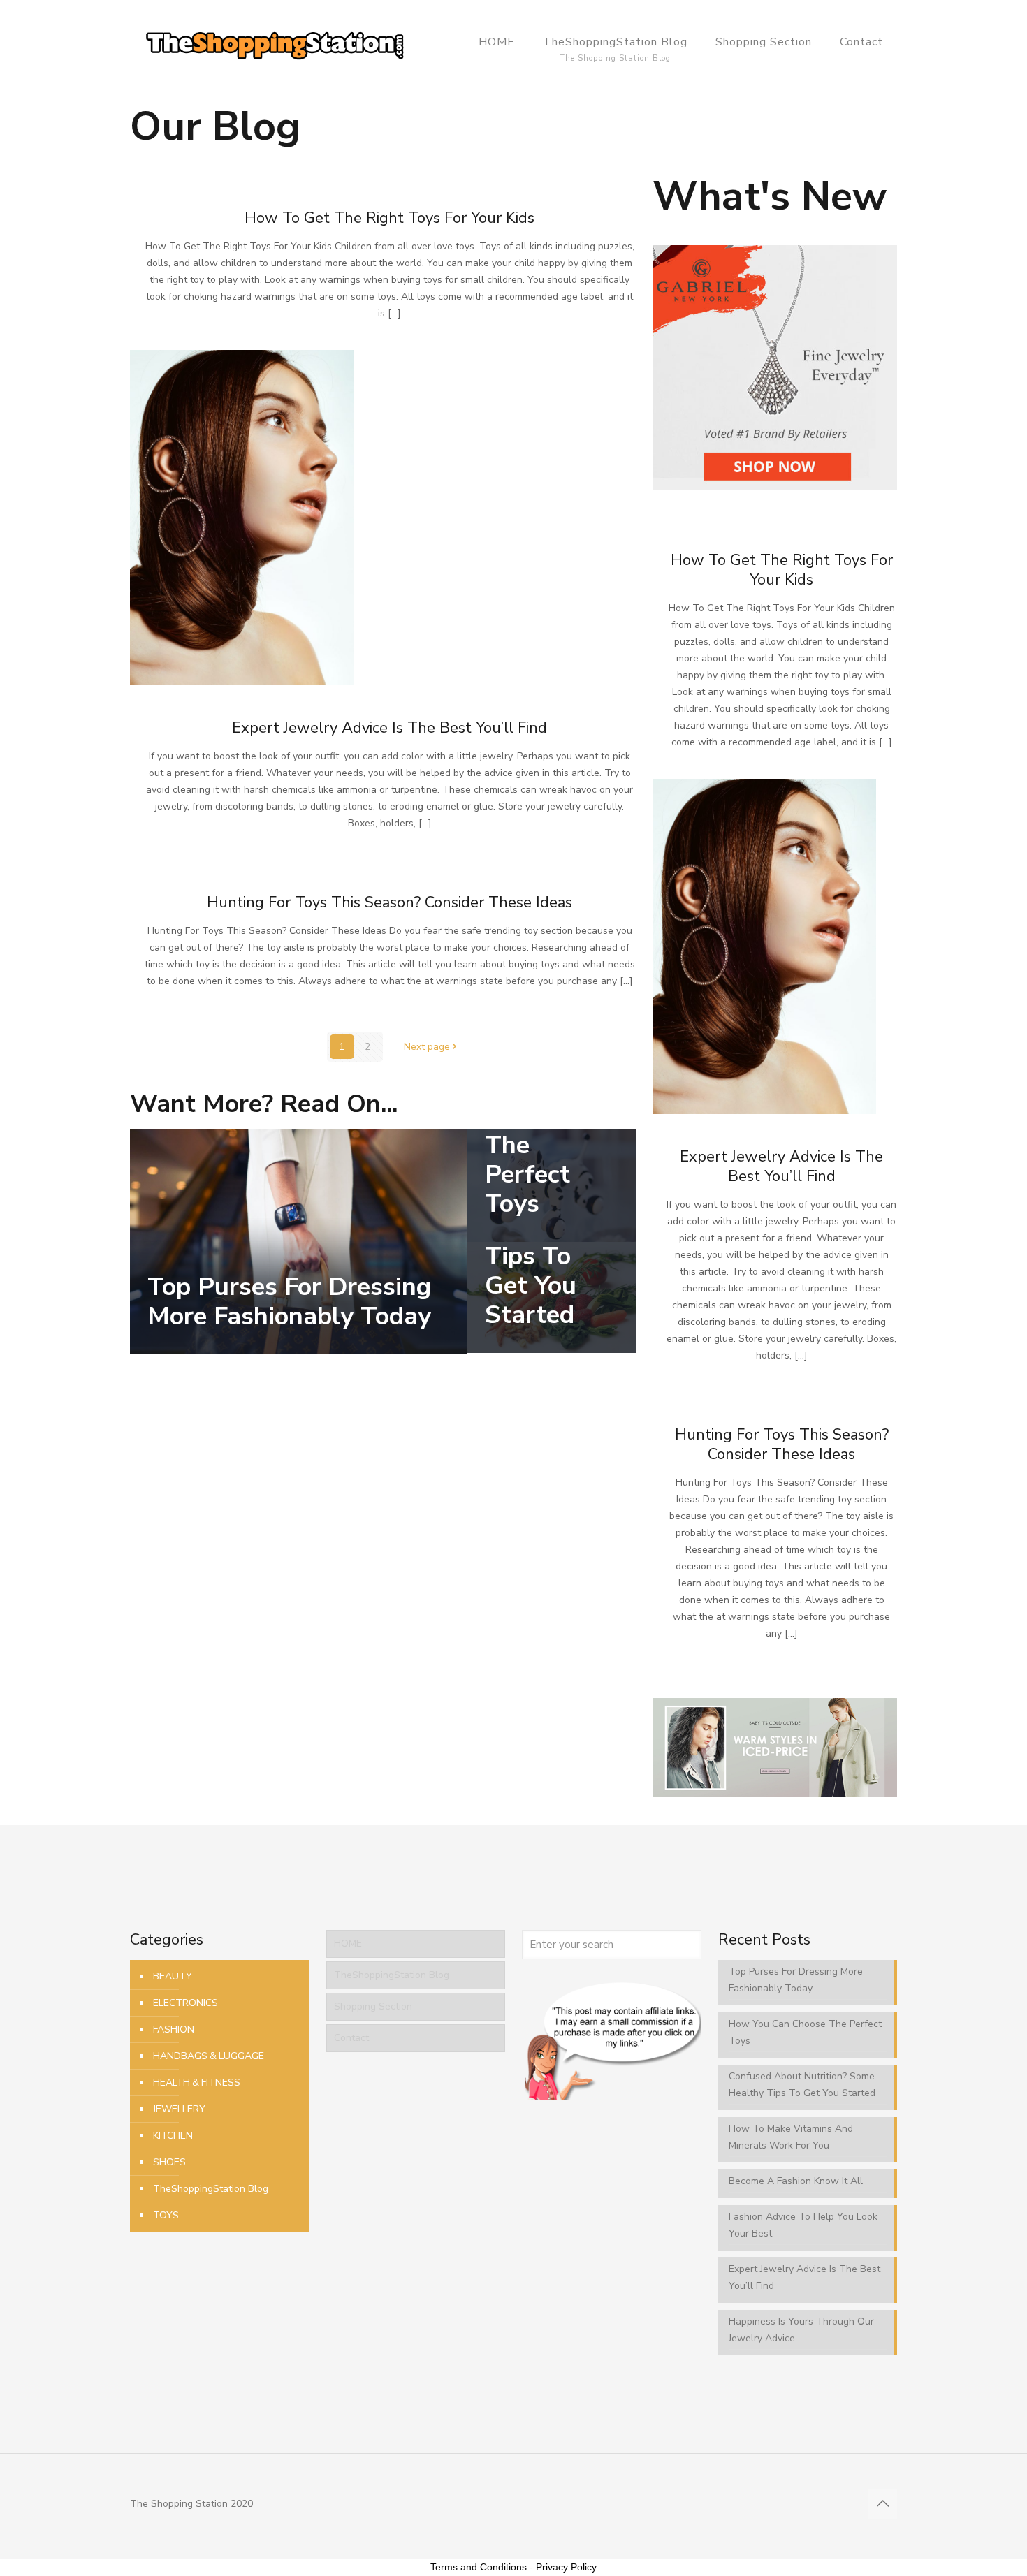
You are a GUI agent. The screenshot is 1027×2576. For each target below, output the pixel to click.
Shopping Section (373, 2006)
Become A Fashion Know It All (796, 2181)
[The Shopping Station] (275, 42)
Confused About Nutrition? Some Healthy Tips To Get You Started (802, 2085)
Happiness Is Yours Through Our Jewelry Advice (801, 2330)
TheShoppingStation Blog (211, 2189)
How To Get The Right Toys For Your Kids (389, 218)
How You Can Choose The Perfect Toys (537, 1130)
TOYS (166, 2215)
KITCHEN (173, 2136)
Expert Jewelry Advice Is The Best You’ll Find (389, 728)
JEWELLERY (179, 2109)
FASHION (174, 2029)
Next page (427, 1047)
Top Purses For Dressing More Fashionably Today (289, 1302)
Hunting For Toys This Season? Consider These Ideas (389, 902)
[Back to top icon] (882, 2504)
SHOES (169, 2162)
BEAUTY (173, 1976)
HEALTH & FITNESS (197, 2083)
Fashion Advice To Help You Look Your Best (803, 2225)
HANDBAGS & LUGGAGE (209, 2056)
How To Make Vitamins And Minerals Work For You (791, 2137)
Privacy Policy (566, 2567)
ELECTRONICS (185, 2003)
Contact (351, 2038)
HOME (348, 1944)
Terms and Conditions (479, 2567)
